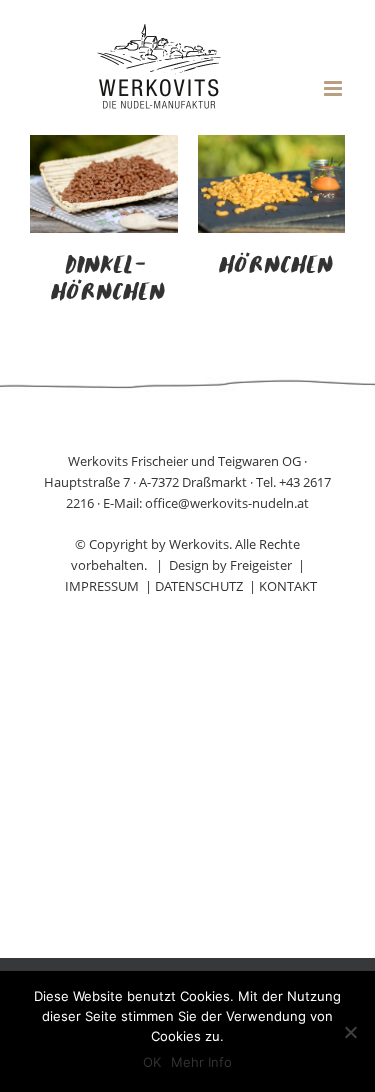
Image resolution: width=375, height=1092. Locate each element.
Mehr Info (201, 1062)
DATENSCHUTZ (199, 586)
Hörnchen (275, 266)
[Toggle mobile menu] (334, 88)
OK (152, 1062)
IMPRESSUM (102, 586)
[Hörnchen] (272, 147)
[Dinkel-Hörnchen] (104, 147)
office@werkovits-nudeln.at (227, 503)
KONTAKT (288, 586)
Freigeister (261, 565)
